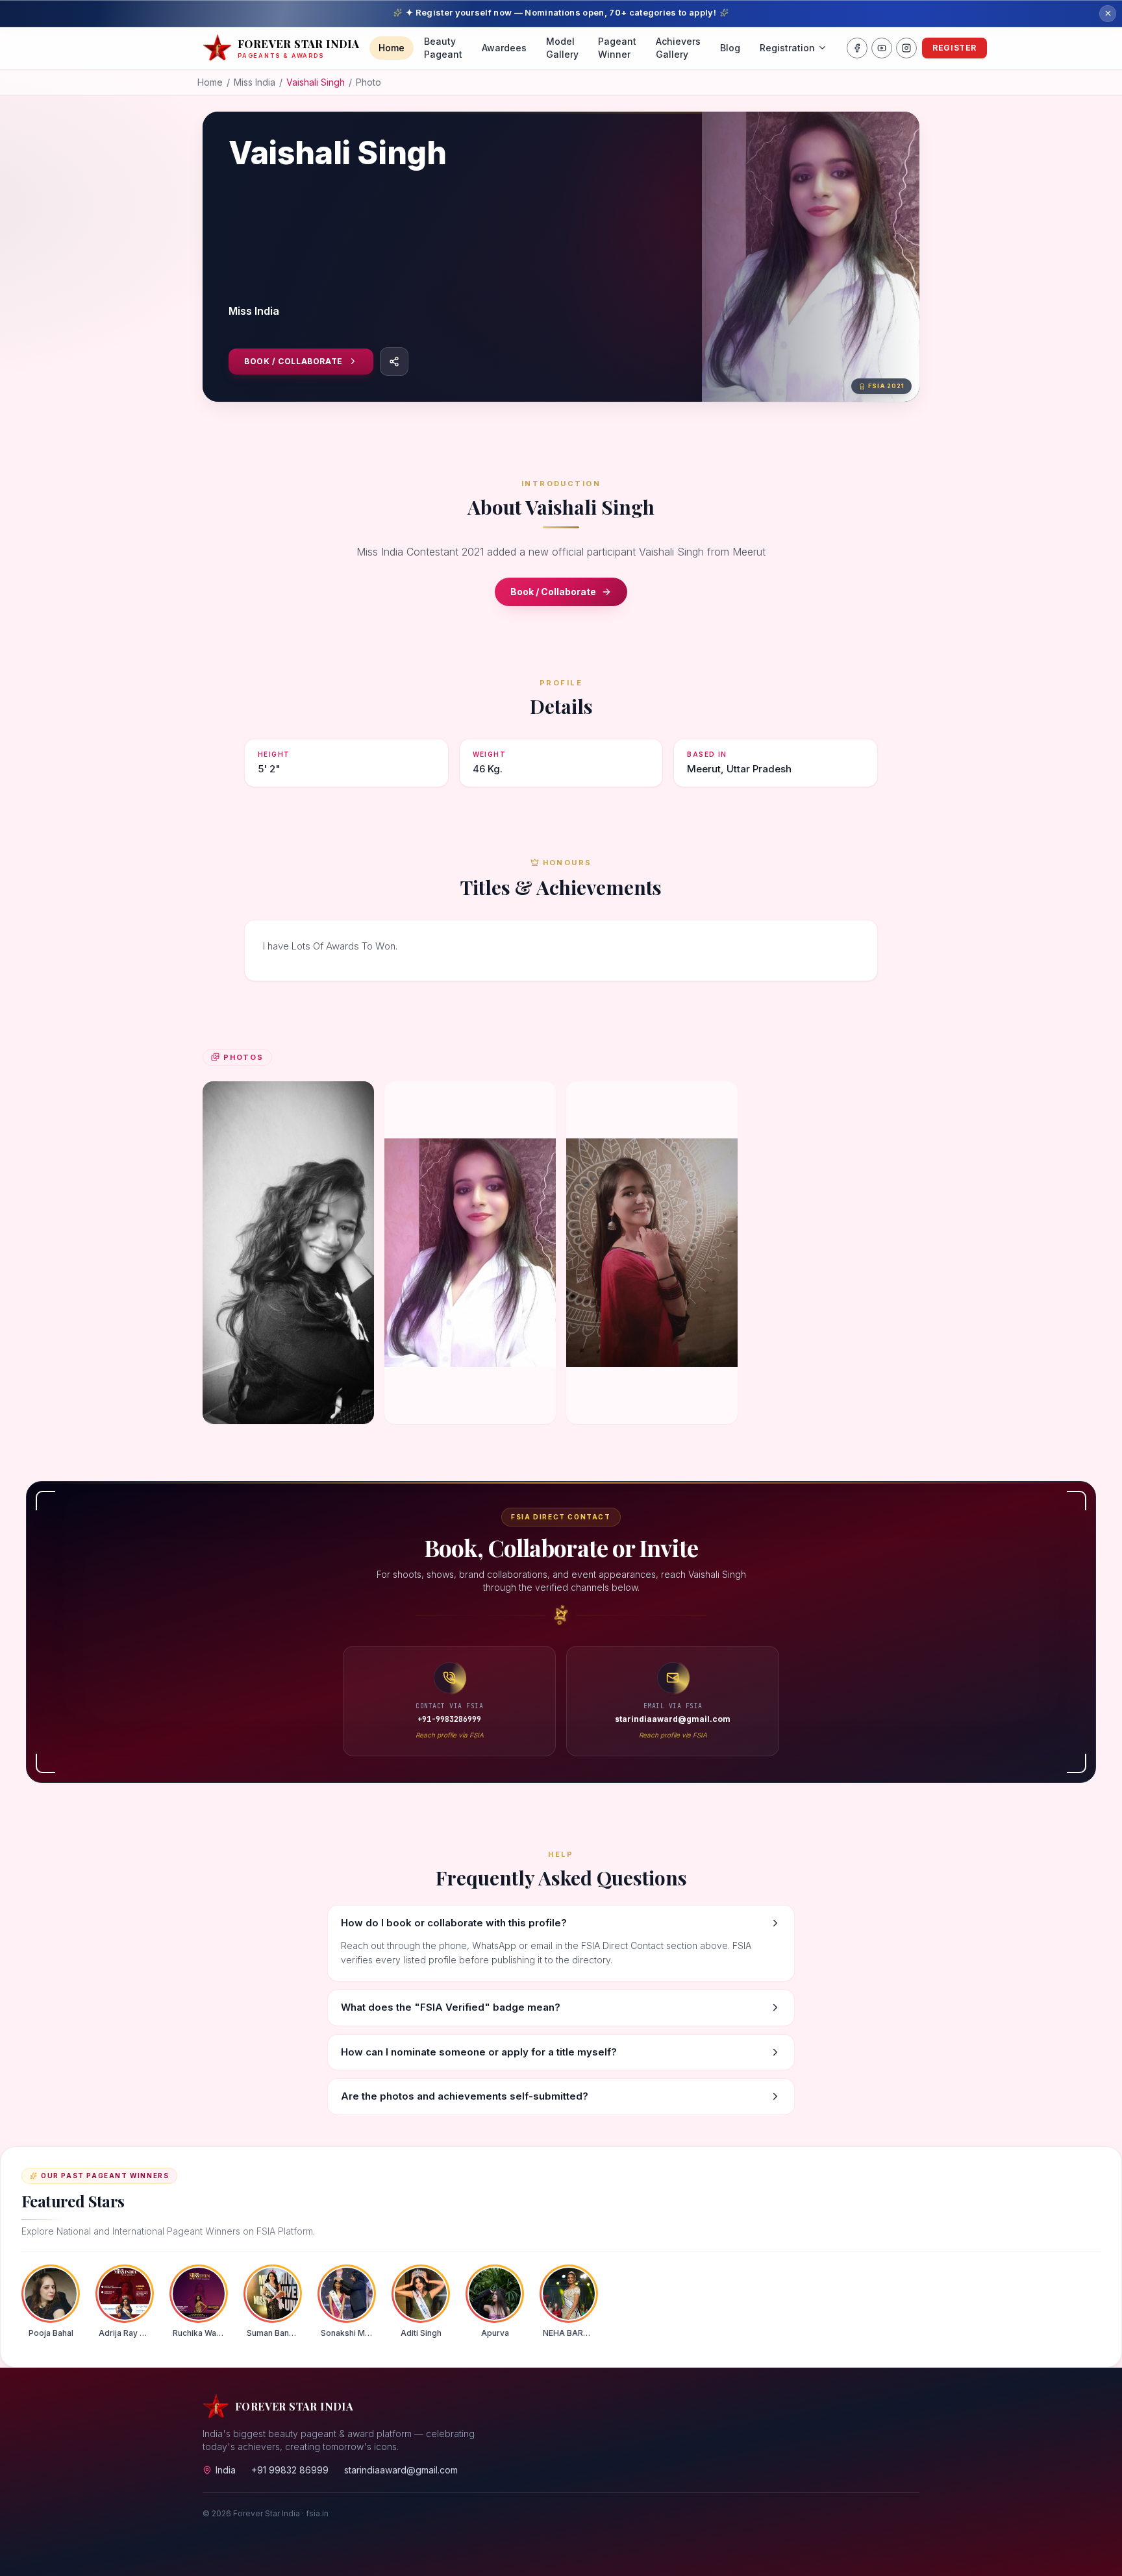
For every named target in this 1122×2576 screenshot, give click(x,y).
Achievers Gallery (678, 48)
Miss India (255, 82)
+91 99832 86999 (290, 2470)
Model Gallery (562, 48)
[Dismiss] (1108, 14)
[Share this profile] (394, 362)
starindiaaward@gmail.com (401, 2470)
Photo (368, 82)
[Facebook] (857, 48)
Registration (787, 48)
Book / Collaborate (293, 361)
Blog (730, 48)
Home (392, 48)
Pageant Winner (617, 48)
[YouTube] (882, 48)
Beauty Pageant (443, 48)
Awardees (504, 48)
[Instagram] (906, 48)
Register (954, 48)
